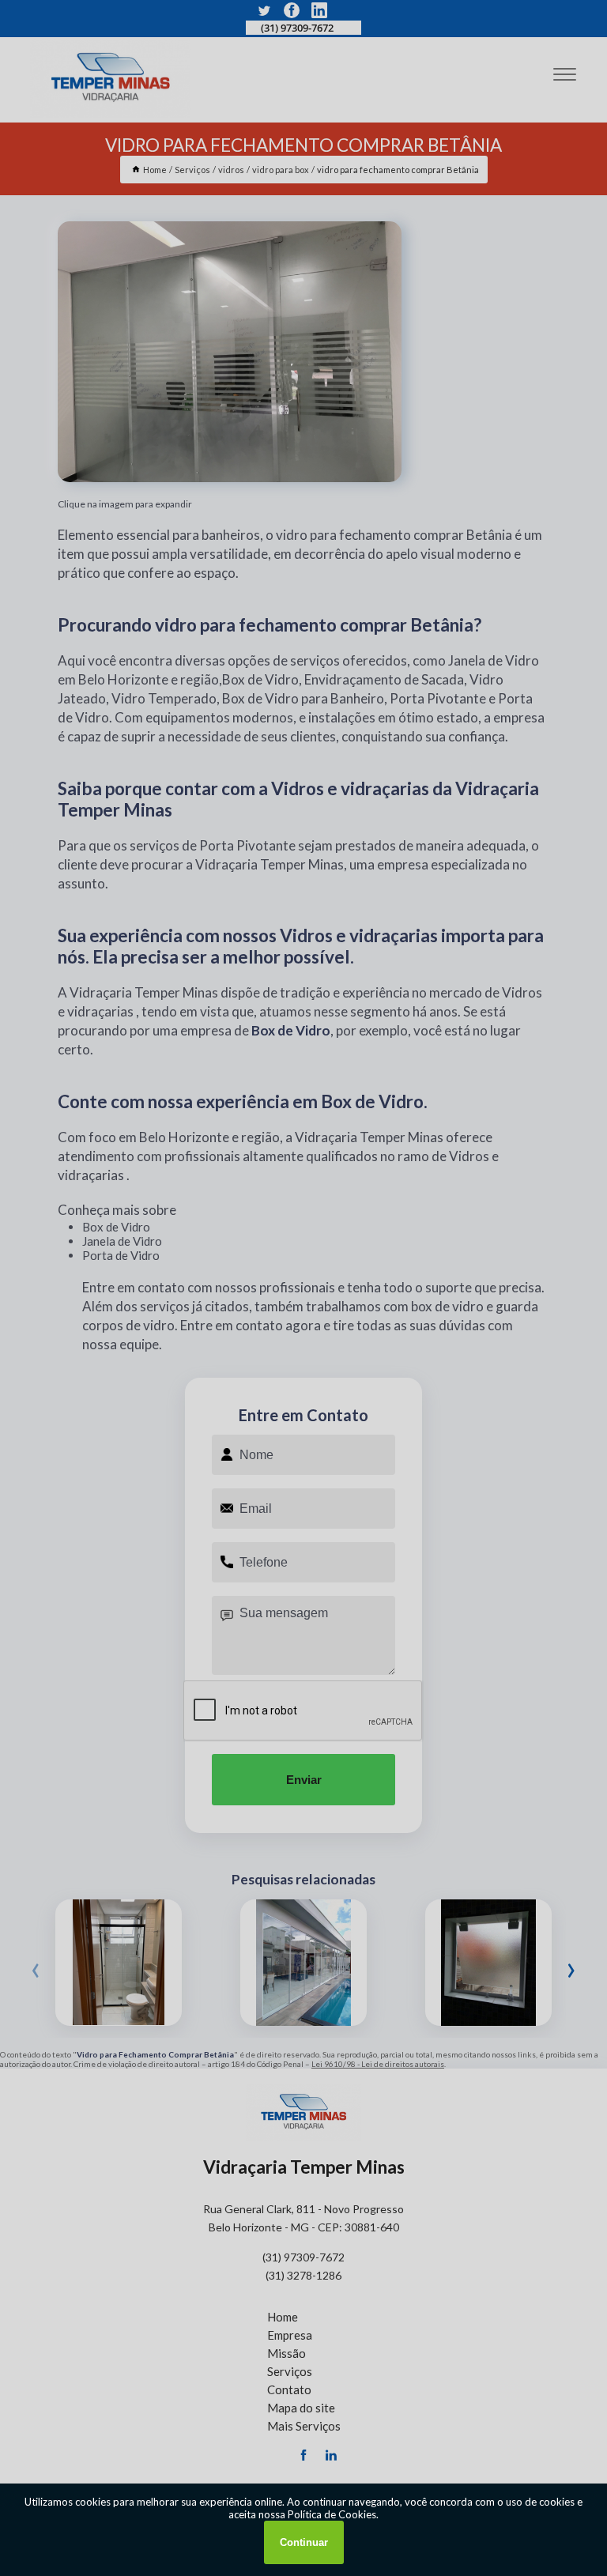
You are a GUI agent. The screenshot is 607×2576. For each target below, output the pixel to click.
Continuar (304, 2542)
